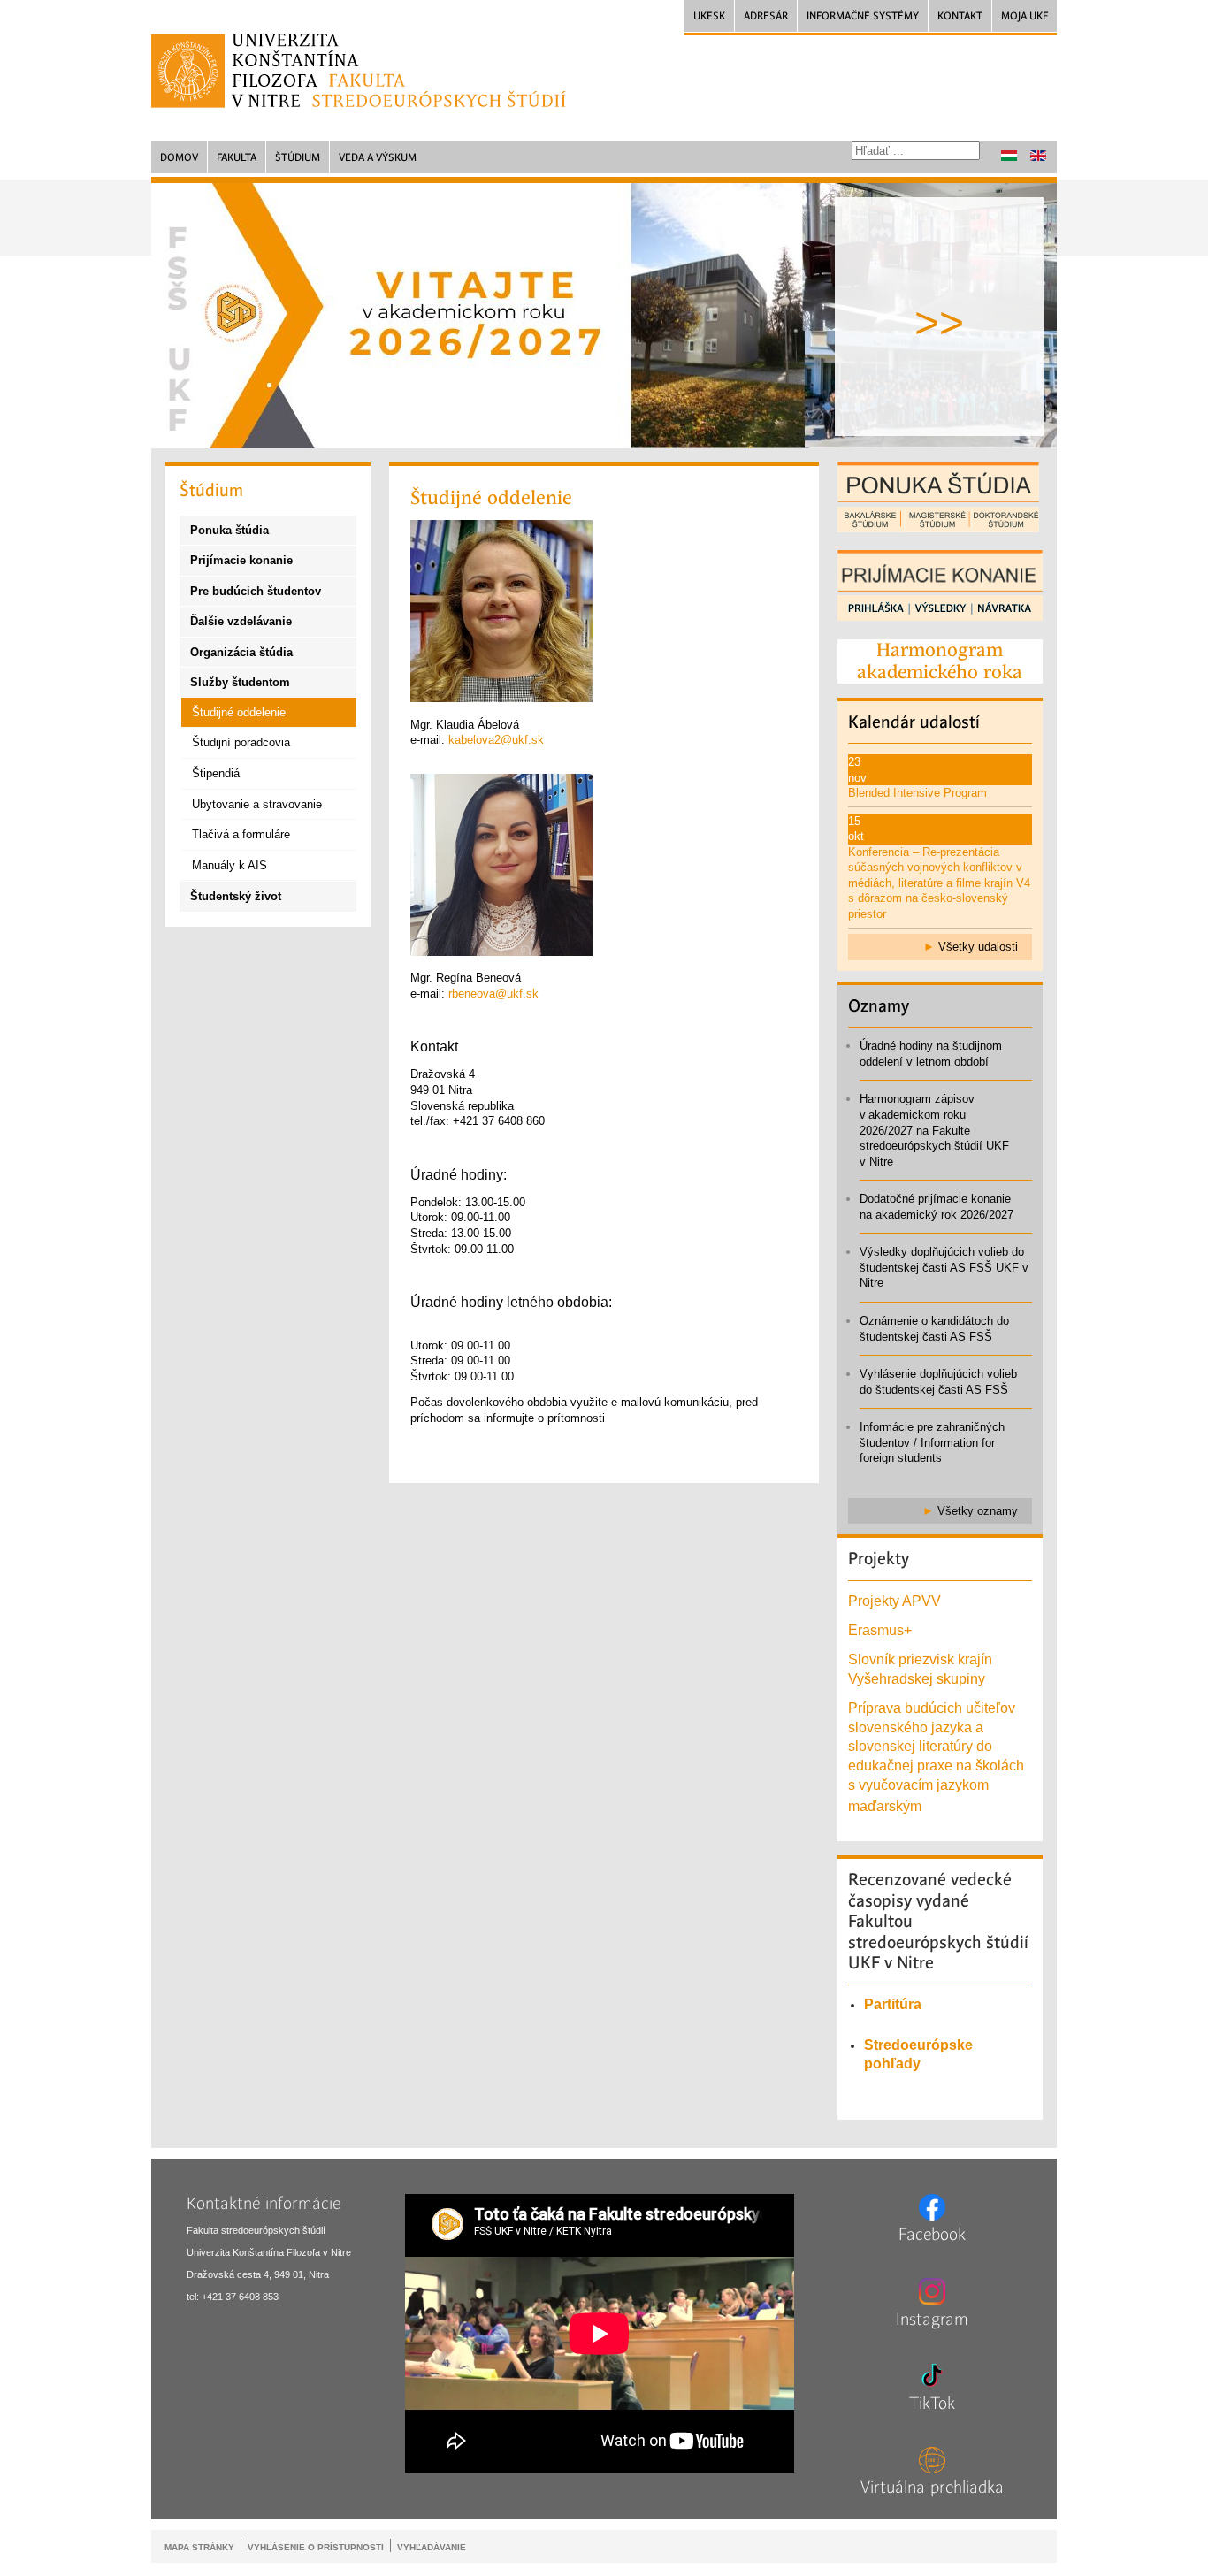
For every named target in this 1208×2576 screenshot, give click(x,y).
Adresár (766, 16)
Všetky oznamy (978, 1511)
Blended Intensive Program (917, 793)
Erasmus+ (880, 1630)
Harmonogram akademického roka (940, 661)
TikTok (932, 2404)
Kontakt (960, 16)
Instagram (932, 2320)
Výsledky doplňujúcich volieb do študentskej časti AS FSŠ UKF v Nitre (944, 1267)
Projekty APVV (895, 1601)
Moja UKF (1025, 16)
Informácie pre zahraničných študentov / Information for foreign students (932, 1442)
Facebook (932, 2235)
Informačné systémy (863, 16)
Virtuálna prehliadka (932, 2488)
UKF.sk (709, 16)
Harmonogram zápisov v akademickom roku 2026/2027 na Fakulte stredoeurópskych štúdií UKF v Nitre (934, 1130)
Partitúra (893, 2004)
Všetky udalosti (978, 947)
